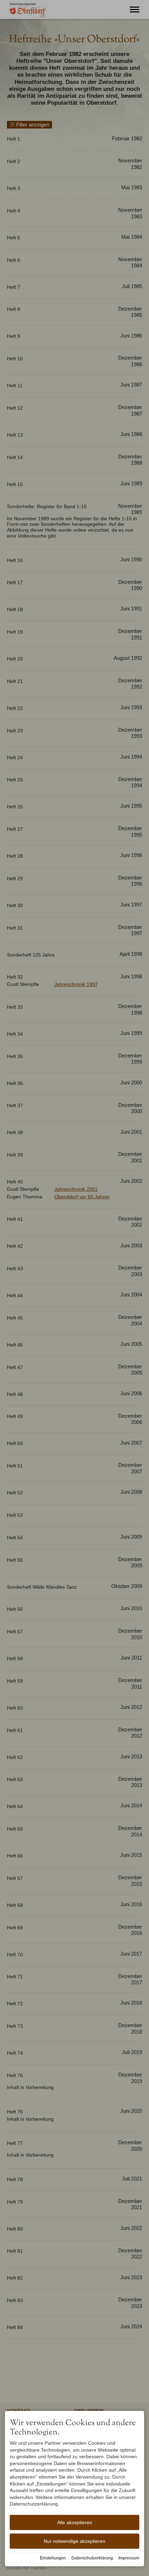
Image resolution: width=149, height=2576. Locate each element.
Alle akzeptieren (75, 2522)
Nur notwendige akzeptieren (74, 2541)
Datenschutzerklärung (92, 2558)
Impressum (129, 2558)
